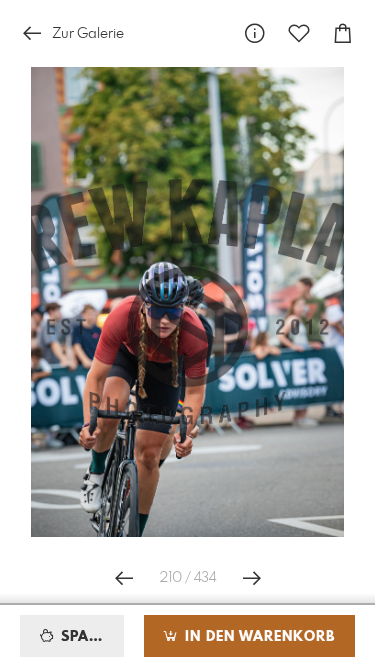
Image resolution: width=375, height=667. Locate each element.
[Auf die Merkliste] (299, 33)
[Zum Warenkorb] (343, 33)
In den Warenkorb (257, 637)
